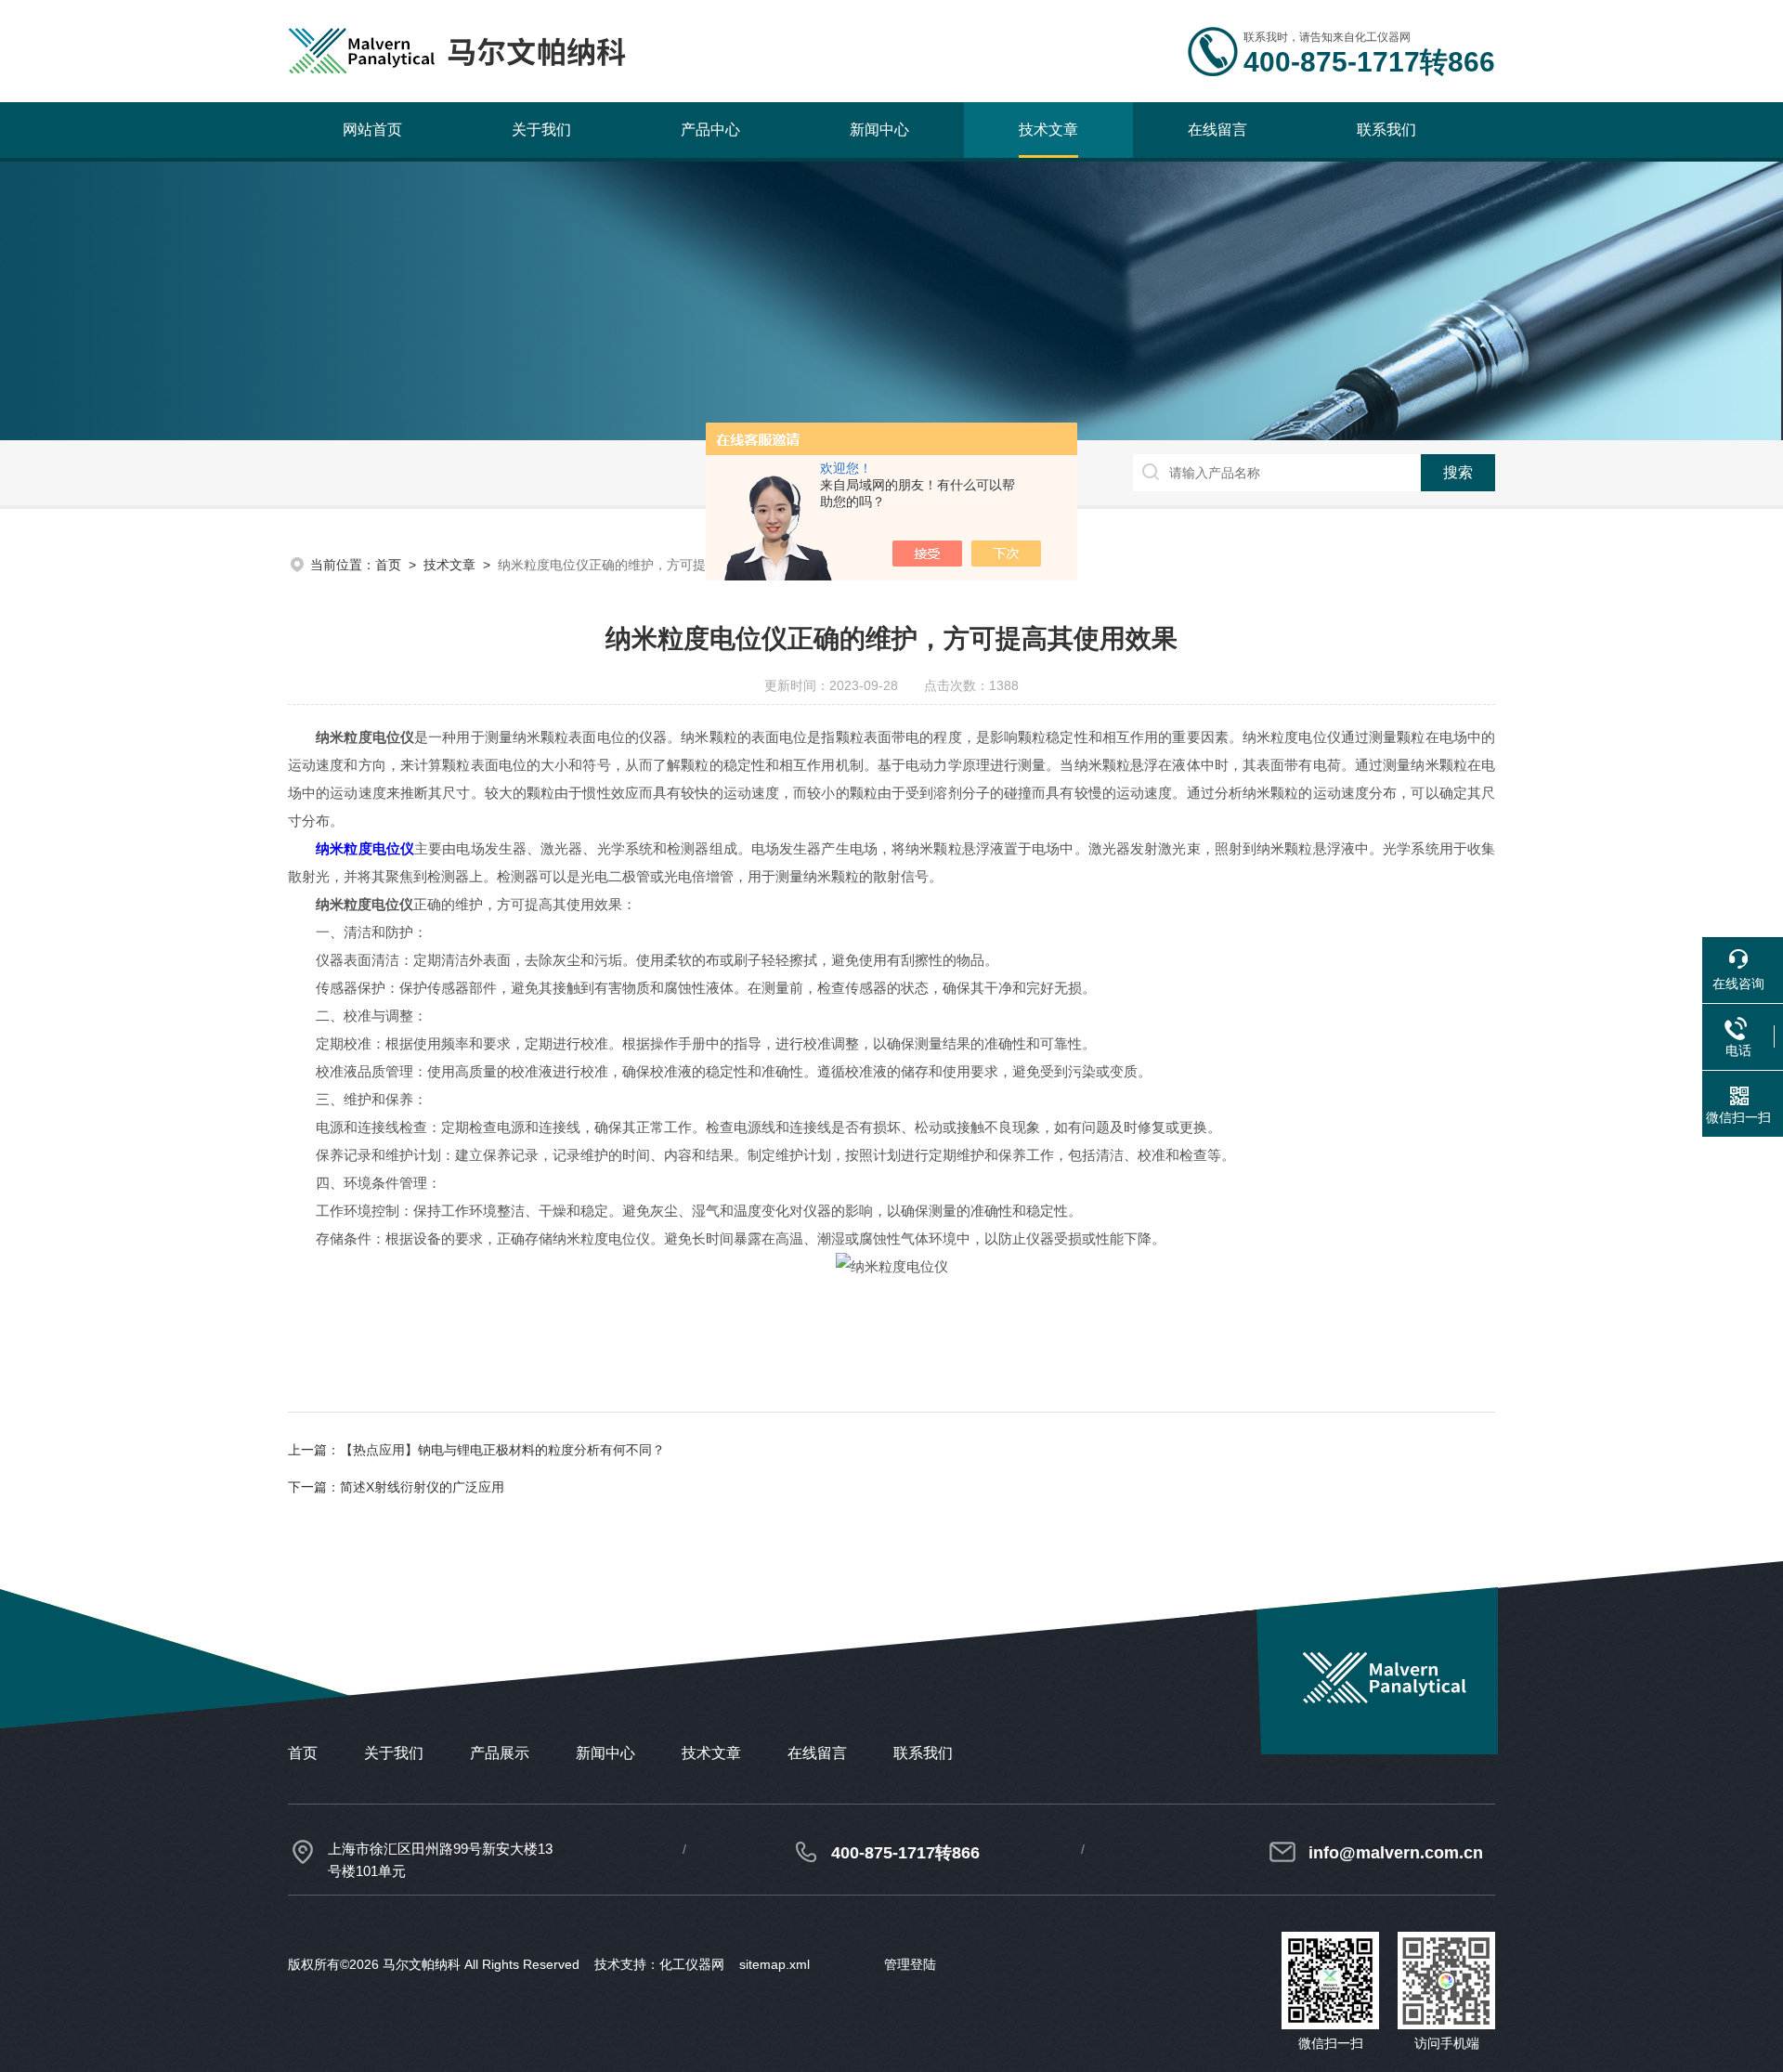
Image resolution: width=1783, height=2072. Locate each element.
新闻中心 (879, 130)
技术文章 (1048, 130)
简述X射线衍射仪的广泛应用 (422, 1487)
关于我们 (541, 130)
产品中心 (710, 130)
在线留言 (1217, 130)
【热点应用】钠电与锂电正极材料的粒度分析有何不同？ (502, 1450)
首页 (388, 565)
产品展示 (500, 1753)
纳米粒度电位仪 (365, 848)
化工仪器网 (692, 1964)
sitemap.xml (774, 1964)
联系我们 (1386, 130)
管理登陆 (910, 1964)
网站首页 (372, 130)
